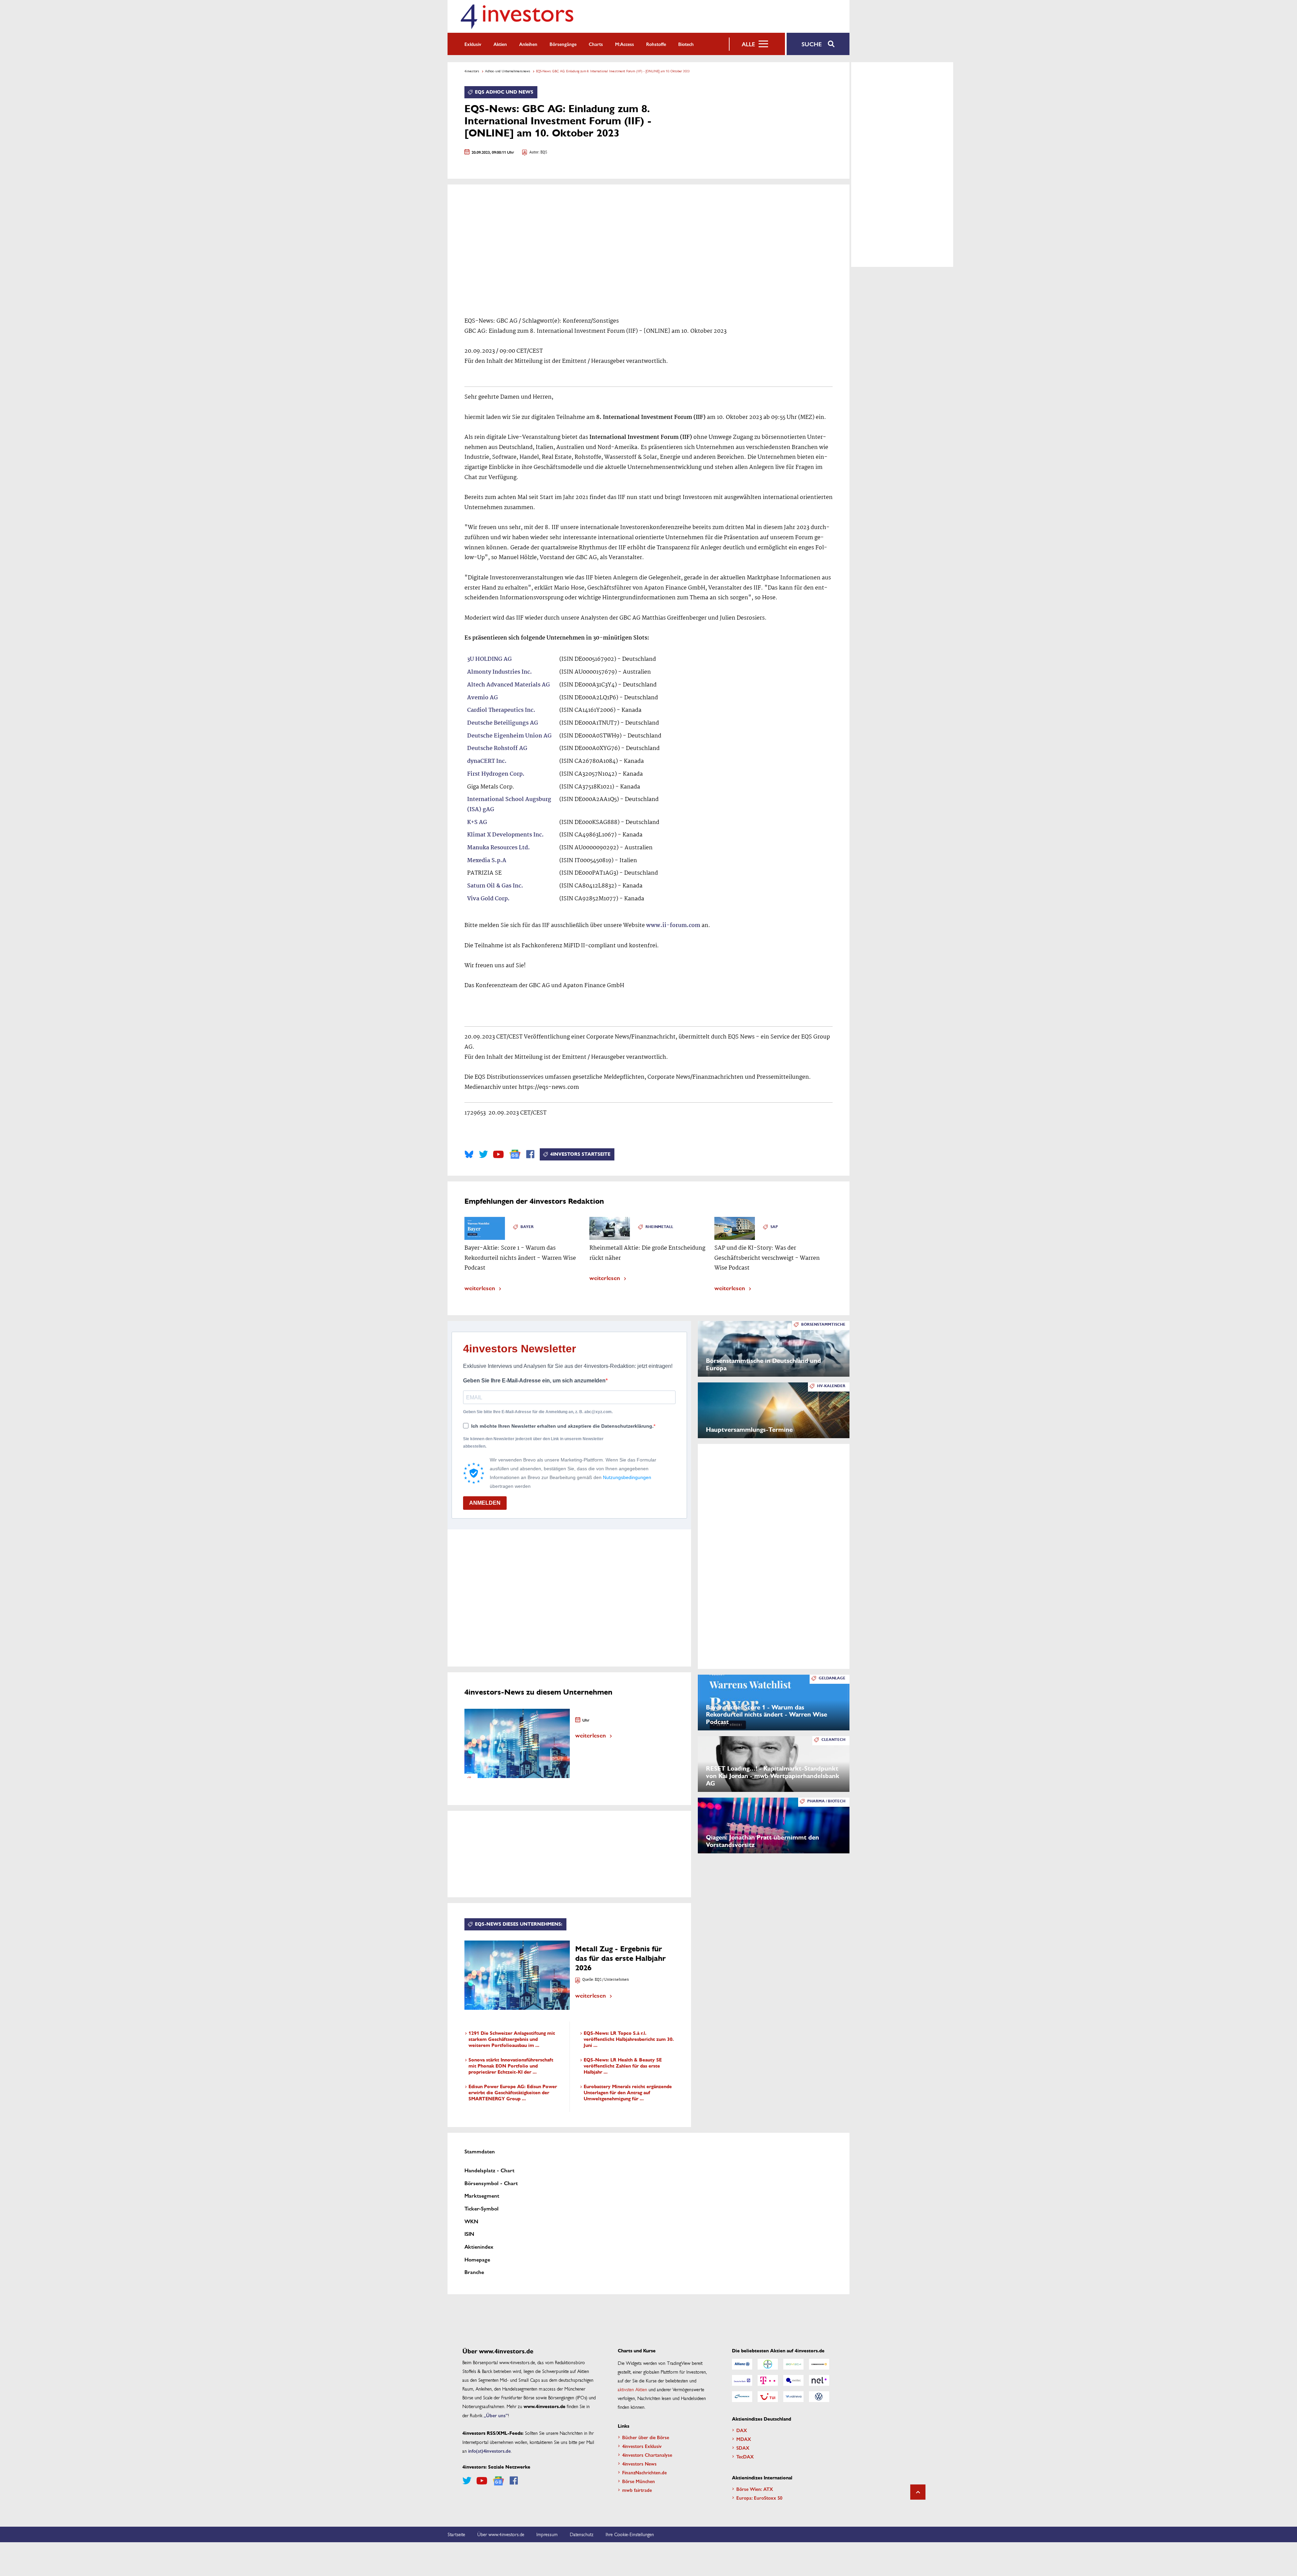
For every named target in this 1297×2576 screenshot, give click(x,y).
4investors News (639, 2464)
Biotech (686, 44)
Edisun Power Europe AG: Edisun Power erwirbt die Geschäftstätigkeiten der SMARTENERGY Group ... (513, 2093)
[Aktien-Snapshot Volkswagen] (819, 2397)
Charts (596, 44)
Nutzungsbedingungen (627, 1477)
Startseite (456, 2534)
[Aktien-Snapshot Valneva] (793, 2397)
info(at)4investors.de (489, 2451)
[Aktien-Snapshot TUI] (768, 2397)
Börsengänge (563, 44)
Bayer (527, 1227)
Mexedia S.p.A (487, 861)
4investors (472, 71)
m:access (625, 44)
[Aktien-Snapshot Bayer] (768, 2364)
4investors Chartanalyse (647, 2455)
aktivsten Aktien (632, 2389)
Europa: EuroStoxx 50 (759, 2498)
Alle (748, 44)
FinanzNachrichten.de (644, 2472)
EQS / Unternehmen (612, 1980)
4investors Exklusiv (642, 2446)
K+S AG (477, 822)
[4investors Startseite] (517, 16)
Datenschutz (582, 2534)
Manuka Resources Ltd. (499, 848)
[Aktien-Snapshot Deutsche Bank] (742, 2380)
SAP (774, 1227)
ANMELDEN (485, 1503)
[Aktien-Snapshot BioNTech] (793, 2364)
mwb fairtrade (637, 2490)
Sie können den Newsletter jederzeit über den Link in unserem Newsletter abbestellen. (533, 1443)
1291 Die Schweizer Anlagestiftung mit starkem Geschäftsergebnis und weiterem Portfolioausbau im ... (512, 2039)
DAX (742, 2430)
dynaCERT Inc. (487, 761)
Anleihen (528, 44)
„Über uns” (496, 2415)
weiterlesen (480, 1288)
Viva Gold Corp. (488, 899)
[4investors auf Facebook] (530, 1154)
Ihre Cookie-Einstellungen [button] (630, 2534)
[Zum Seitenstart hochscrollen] (918, 2492)
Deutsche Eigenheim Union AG (509, 736)
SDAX (743, 2448)
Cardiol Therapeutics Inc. (501, 710)
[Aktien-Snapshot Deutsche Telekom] (768, 2380)
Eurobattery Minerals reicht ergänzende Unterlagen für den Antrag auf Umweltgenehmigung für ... (628, 2093)
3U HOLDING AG (489, 659)
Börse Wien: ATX (755, 2489)
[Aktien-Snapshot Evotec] (793, 2380)
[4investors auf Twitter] (483, 1154)
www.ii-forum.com (673, 926)
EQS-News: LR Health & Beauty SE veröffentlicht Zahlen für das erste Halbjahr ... (623, 2066)
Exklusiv (473, 44)
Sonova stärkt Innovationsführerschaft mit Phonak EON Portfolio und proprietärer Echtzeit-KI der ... (511, 2066)
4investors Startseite (580, 1154)
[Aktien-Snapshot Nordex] (742, 2397)
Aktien (500, 44)
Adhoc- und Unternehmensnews (508, 71)
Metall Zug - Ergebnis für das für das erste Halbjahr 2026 (620, 1958)
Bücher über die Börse (646, 2437)
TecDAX (745, 2456)
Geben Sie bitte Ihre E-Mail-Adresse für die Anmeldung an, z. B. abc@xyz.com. (538, 1412)
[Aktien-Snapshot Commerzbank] (819, 2364)
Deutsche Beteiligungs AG (503, 723)
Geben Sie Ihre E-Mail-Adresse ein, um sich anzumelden (534, 1381)
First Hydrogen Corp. (496, 774)
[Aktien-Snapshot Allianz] (742, 2364)
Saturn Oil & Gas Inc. (495, 886)
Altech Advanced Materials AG (508, 685)
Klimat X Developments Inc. (505, 835)
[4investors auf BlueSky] (469, 1154)
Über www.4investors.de (501, 2534)
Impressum (547, 2534)
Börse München (639, 2481)
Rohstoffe (656, 44)
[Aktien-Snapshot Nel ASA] (819, 2380)
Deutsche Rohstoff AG (497, 748)
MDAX (744, 2439)
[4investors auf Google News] (515, 1154)
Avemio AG (482, 698)
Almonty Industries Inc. (500, 672)
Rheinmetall (659, 1227)
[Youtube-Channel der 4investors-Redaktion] (498, 1154)
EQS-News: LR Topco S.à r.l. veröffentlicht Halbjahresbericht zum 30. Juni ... (629, 2039)
